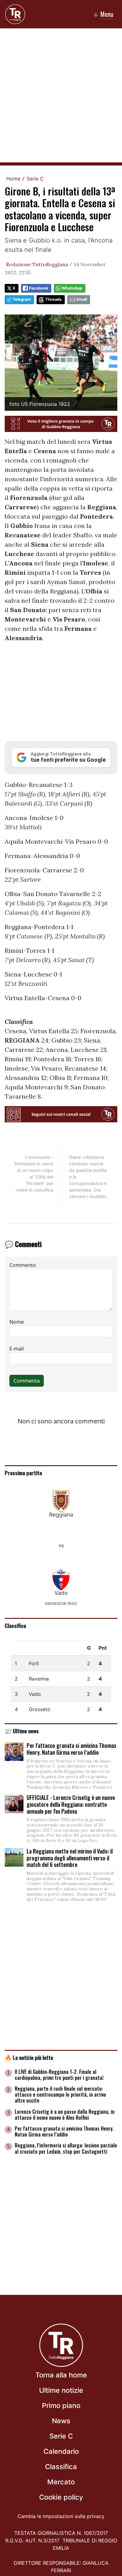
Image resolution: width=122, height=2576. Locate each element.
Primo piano (61, 2406)
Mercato (61, 2482)
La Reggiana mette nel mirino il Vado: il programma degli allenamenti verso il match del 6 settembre (70, 1858)
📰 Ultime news (22, 1731)
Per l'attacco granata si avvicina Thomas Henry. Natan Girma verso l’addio (71, 1749)
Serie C (35, 179)
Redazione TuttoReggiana (37, 264)
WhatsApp (72, 288)
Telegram (22, 299)
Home (13, 179)
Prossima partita (23, 1473)
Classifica (15, 1625)
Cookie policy (61, 2497)
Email (82, 299)
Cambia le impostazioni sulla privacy (61, 2516)
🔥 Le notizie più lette (29, 2057)
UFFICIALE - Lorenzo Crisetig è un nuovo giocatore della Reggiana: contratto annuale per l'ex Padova (71, 1804)
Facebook (39, 288)
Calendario (61, 2451)
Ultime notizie (61, 2390)
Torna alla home (61, 2375)
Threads (53, 299)
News (61, 2421)
